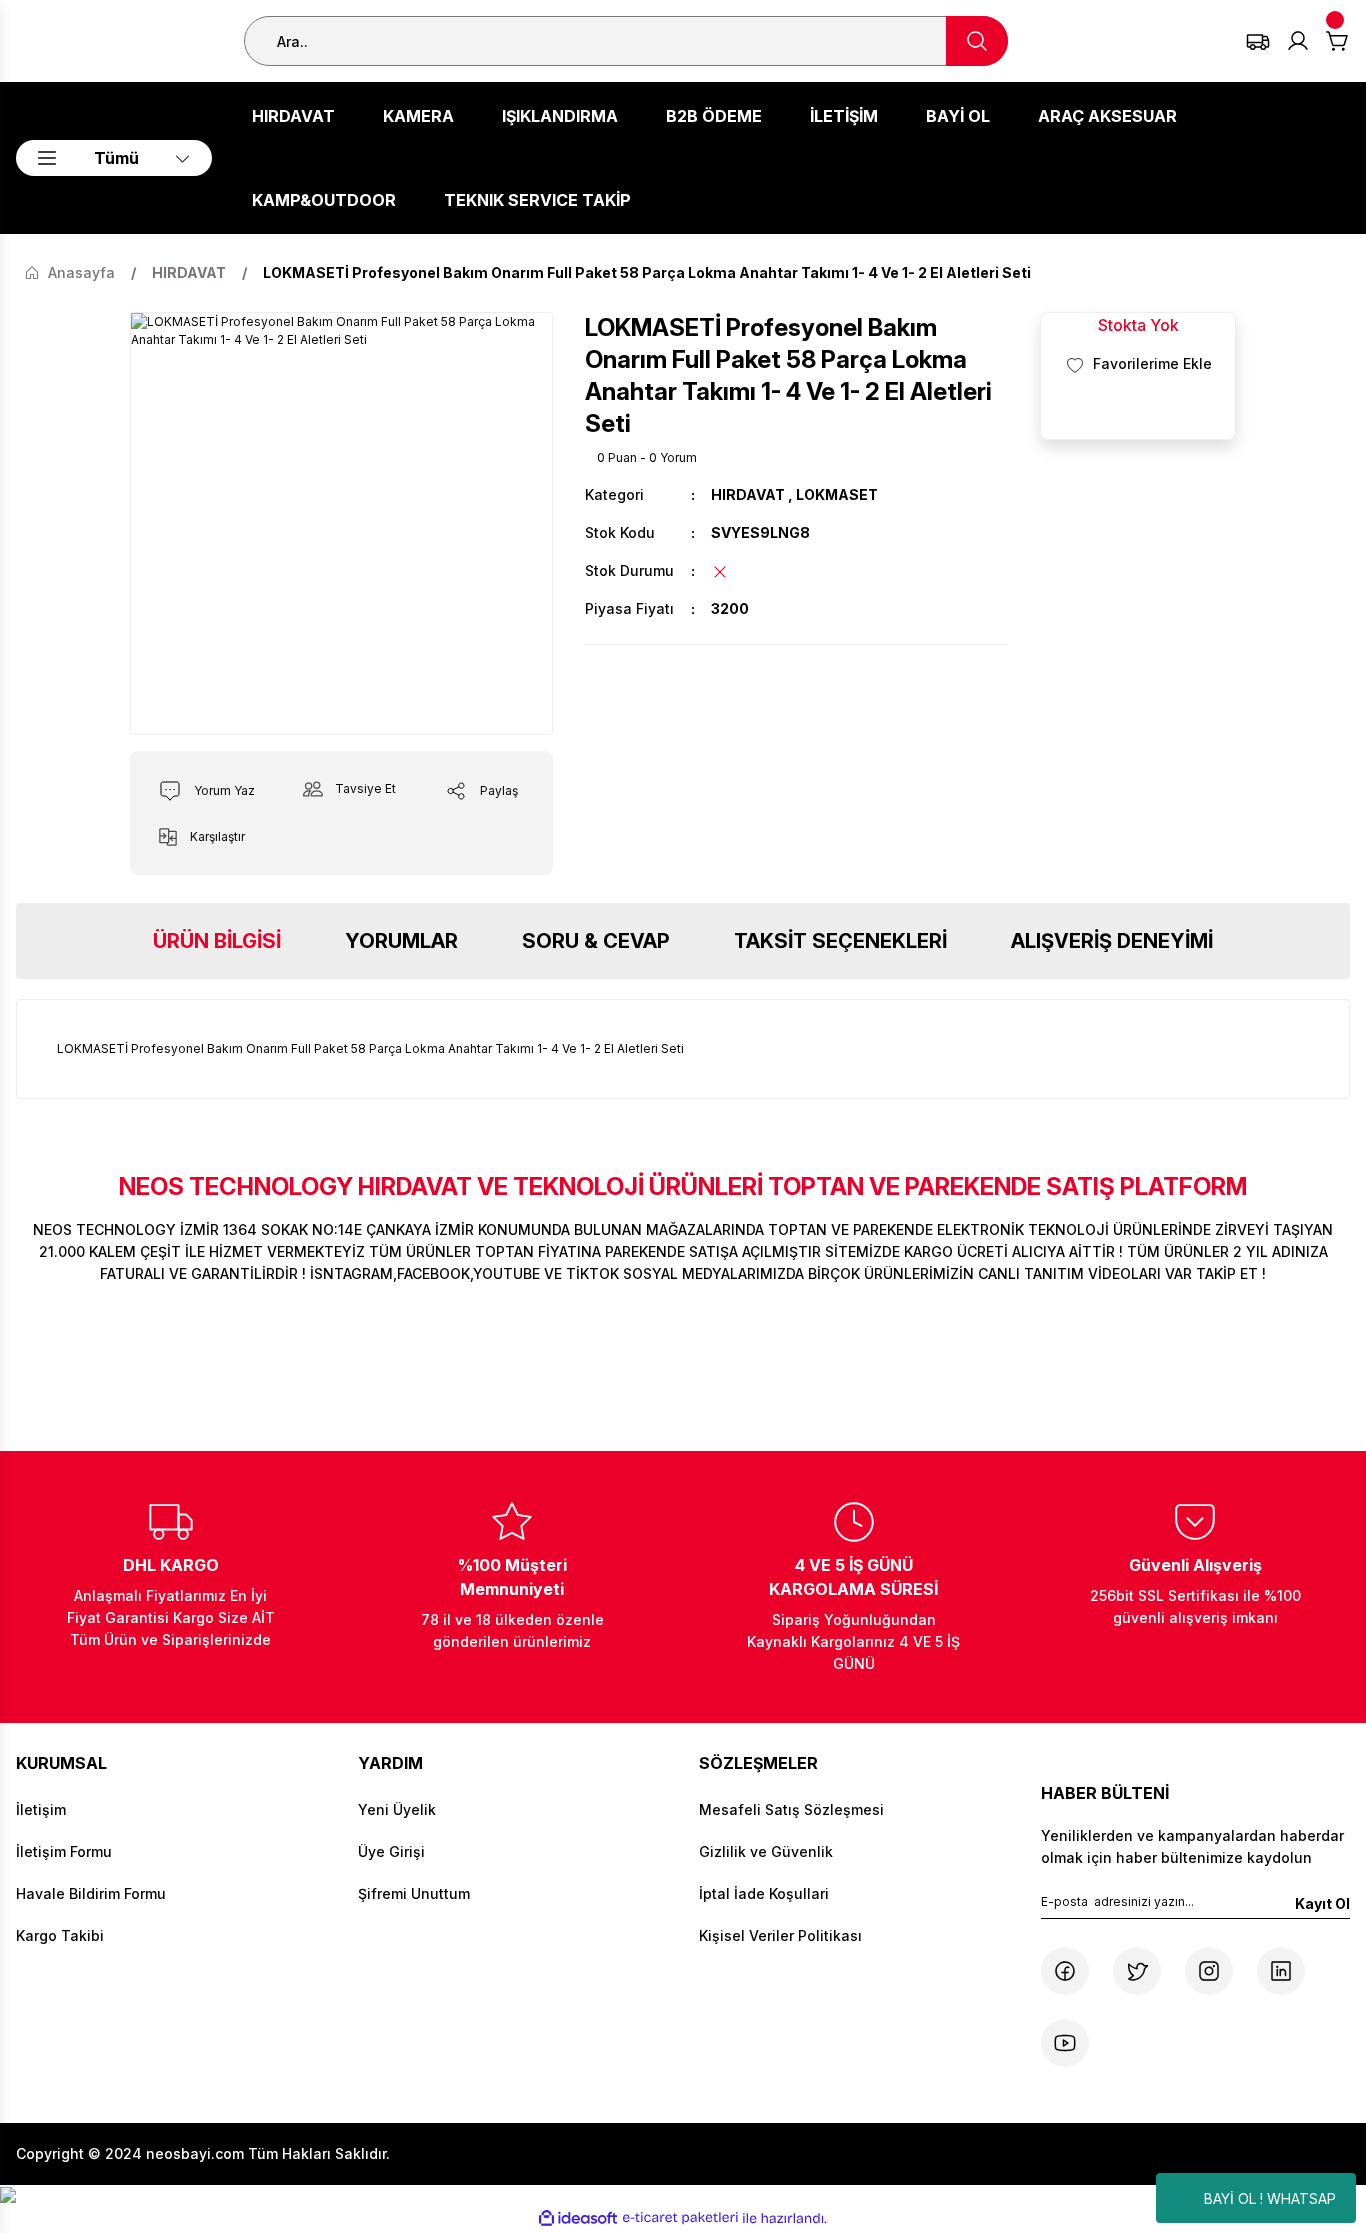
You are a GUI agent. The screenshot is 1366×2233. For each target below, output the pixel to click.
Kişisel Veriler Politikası (780, 1935)
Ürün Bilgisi (217, 941)
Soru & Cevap (596, 941)
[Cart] (1338, 41)
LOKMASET (837, 494)
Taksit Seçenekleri (840, 941)
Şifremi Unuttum (414, 1893)
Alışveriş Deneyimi (1112, 941)
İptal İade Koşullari (764, 1893)
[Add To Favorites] (1138, 364)
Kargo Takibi (60, 1935)
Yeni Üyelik (397, 1809)
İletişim (41, 1809)
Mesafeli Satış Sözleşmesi (791, 1809)
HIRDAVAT (748, 494)
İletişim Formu (64, 1851)
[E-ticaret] (680, 2218)
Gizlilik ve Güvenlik (766, 1851)
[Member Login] (1298, 41)
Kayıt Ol (1322, 1903)
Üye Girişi (391, 1851)
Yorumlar (401, 941)
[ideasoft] (578, 2218)
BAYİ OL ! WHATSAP (1270, 2198)
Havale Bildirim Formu (91, 1893)
